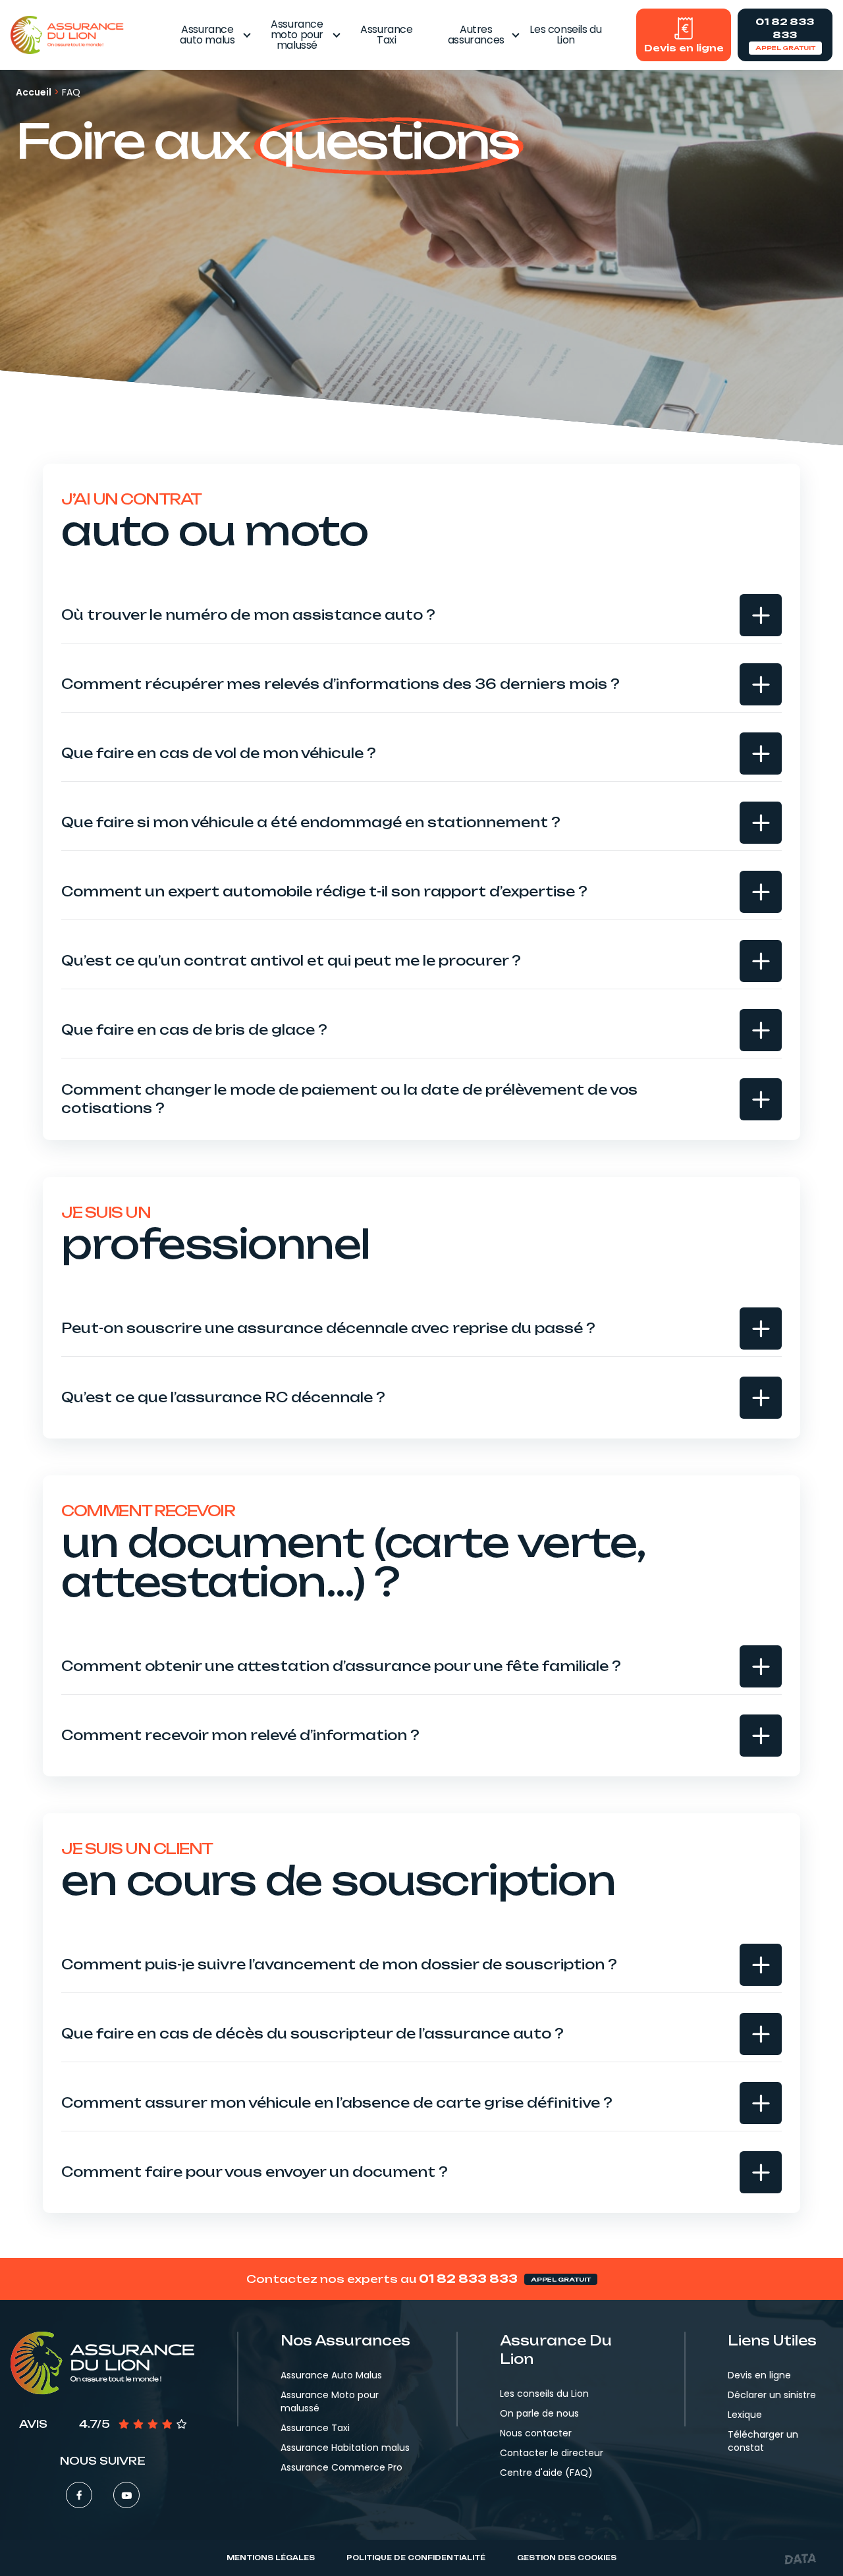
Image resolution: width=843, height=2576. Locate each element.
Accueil (34, 92)
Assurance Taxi (386, 35)
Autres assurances (476, 35)
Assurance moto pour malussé (297, 35)
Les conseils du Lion (565, 35)
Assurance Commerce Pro (341, 2467)
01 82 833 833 (468, 2279)
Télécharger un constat (763, 2441)
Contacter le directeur (552, 2453)
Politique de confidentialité (416, 2558)
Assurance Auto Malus (331, 2375)
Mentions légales (271, 2558)
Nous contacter (536, 2433)
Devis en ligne (759, 2375)
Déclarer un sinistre (772, 2395)
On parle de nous (539, 2413)
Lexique (745, 2415)
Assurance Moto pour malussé (330, 2401)
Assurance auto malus (207, 35)
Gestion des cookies (567, 2558)
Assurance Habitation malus (345, 2448)
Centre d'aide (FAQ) (546, 2473)
